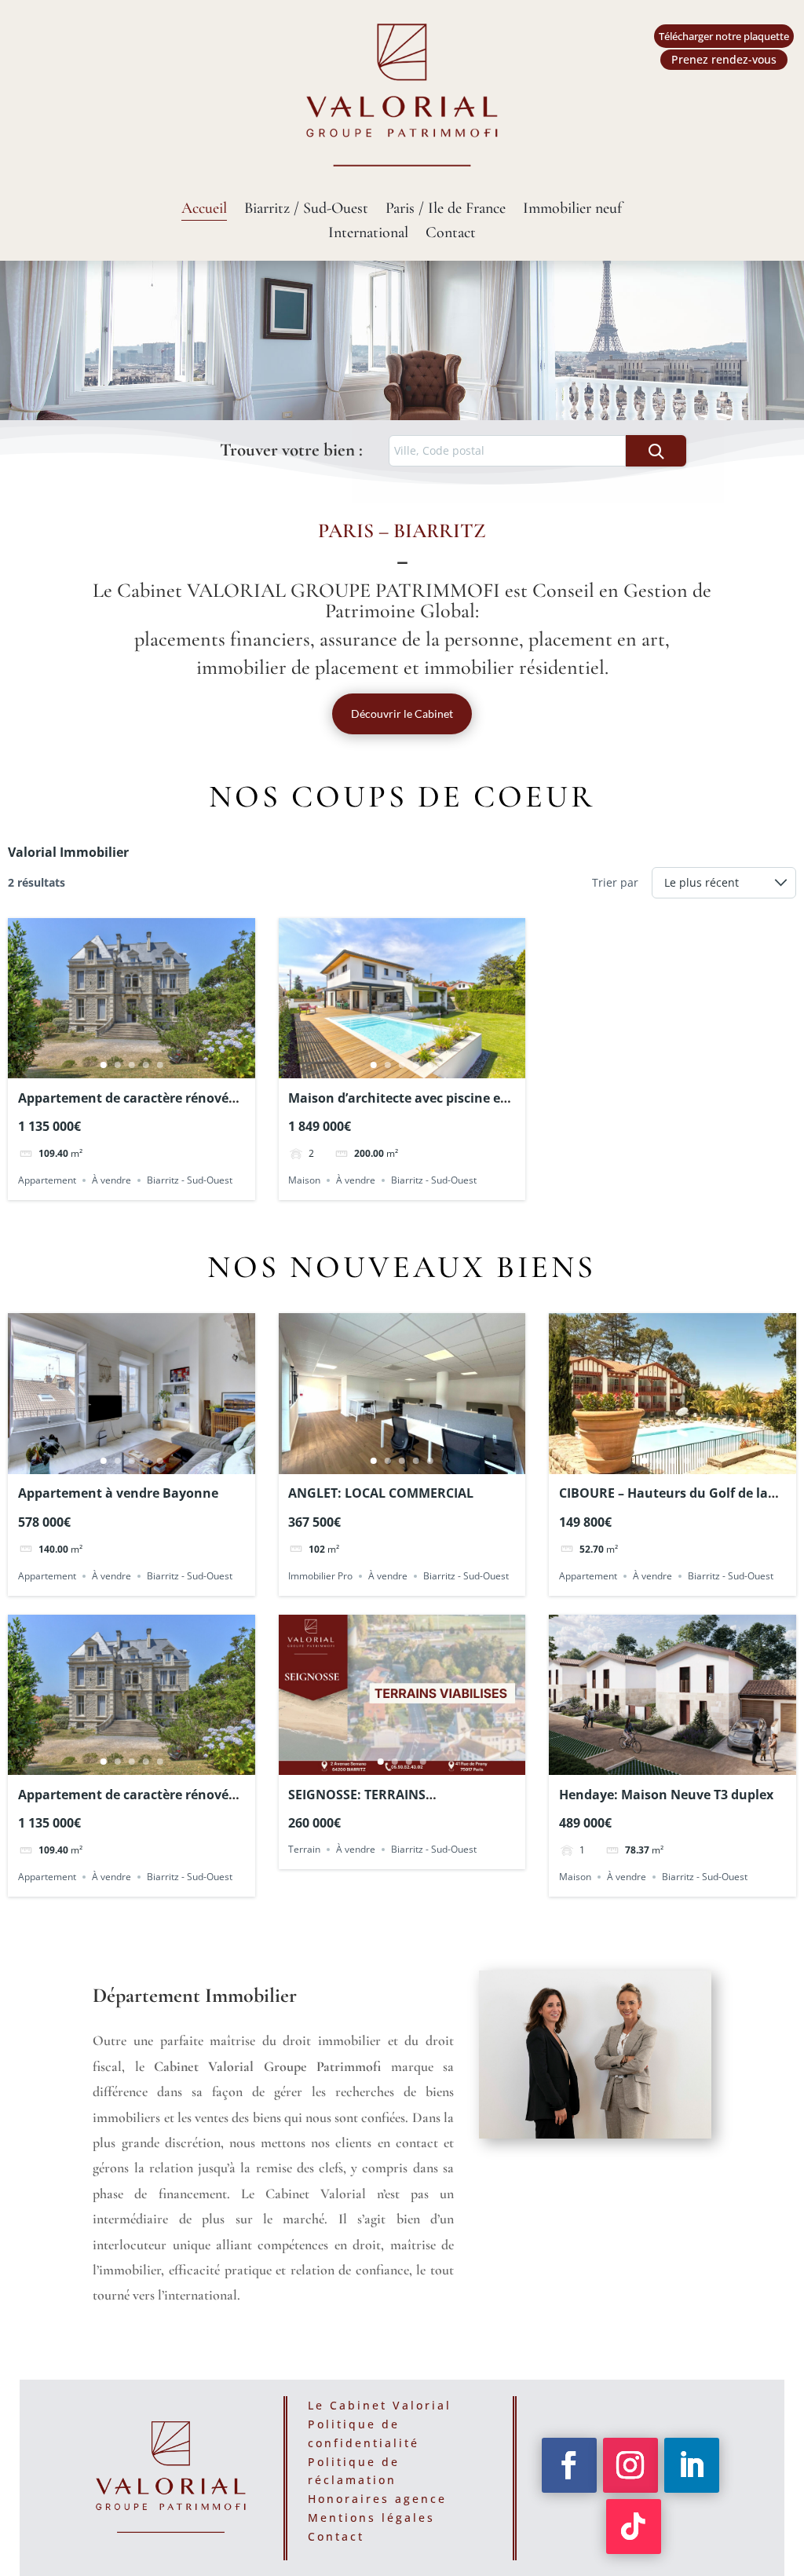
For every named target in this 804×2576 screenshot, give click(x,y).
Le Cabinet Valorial (380, 2405)
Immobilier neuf (572, 210)
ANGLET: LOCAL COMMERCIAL (381, 1493)
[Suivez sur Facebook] (569, 2465)
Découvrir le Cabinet (402, 714)
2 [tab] (117, 1065)
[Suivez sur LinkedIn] (692, 2465)
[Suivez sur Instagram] (630, 2465)
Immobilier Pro (320, 1576)
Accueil (204, 210)
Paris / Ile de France (446, 210)
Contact (451, 234)
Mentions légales (371, 2517)
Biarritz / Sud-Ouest (306, 210)
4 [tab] (145, 1065)
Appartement (47, 1180)
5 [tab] (159, 1065)
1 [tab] (103, 1065)
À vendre (111, 1180)
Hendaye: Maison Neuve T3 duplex (666, 1795)
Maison (304, 1180)
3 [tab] (131, 1065)
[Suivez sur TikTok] (634, 2527)
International (368, 234)
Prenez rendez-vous (724, 59)
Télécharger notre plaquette (724, 36)
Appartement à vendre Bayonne (118, 1493)
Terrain (304, 1849)
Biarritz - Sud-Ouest (190, 1180)
